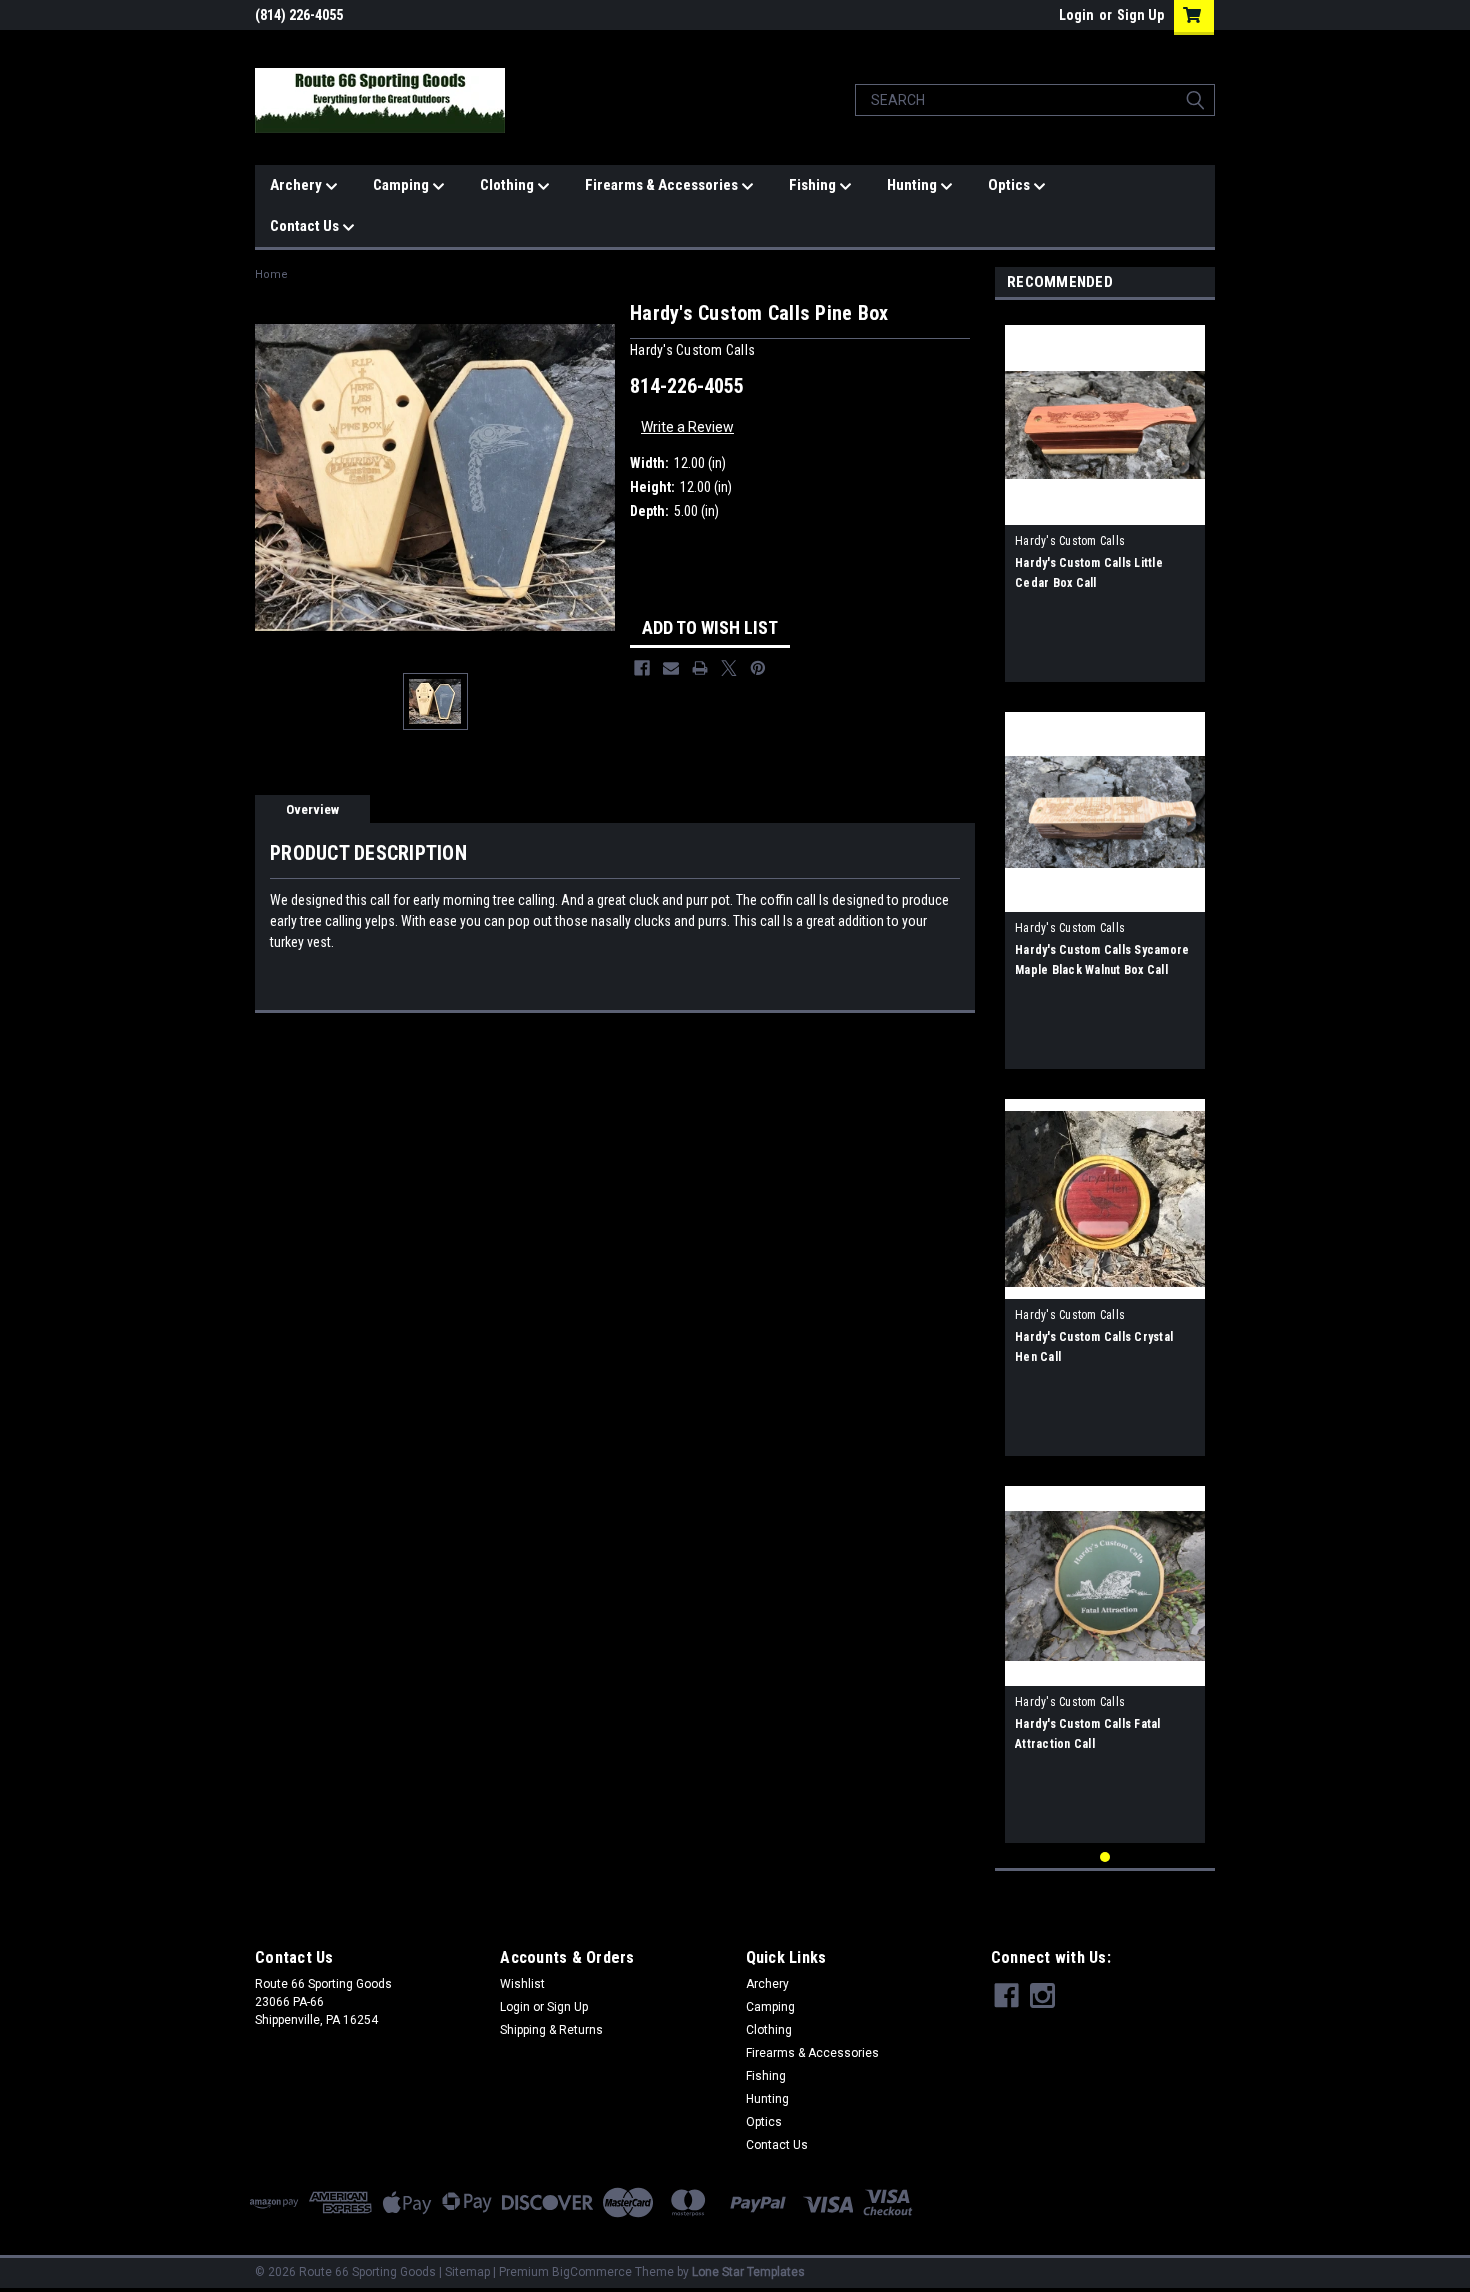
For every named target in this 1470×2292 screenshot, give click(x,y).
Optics (1010, 185)
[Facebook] (642, 668)
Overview (312, 809)
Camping (402, 185)
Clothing (508, 185)
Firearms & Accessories (663, 185)
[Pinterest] (758, 668)
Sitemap (467, 2272)
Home (271, 274)
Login (1076, 15)
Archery (297, 185)
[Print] (700, 668)
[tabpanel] (1105, 496)
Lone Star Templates (748, 2272)
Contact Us (306, 226)
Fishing (814, 185)
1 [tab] (1105, 1857)
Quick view (1105, 510)
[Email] (671, 668)
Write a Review (687, 427)
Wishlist (522, 1984)
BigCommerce (592, 2272)
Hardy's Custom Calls (1070, 541)
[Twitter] (729, 668)
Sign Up (1140, 15)
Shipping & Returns (551, 2030)
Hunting (913, 185)
